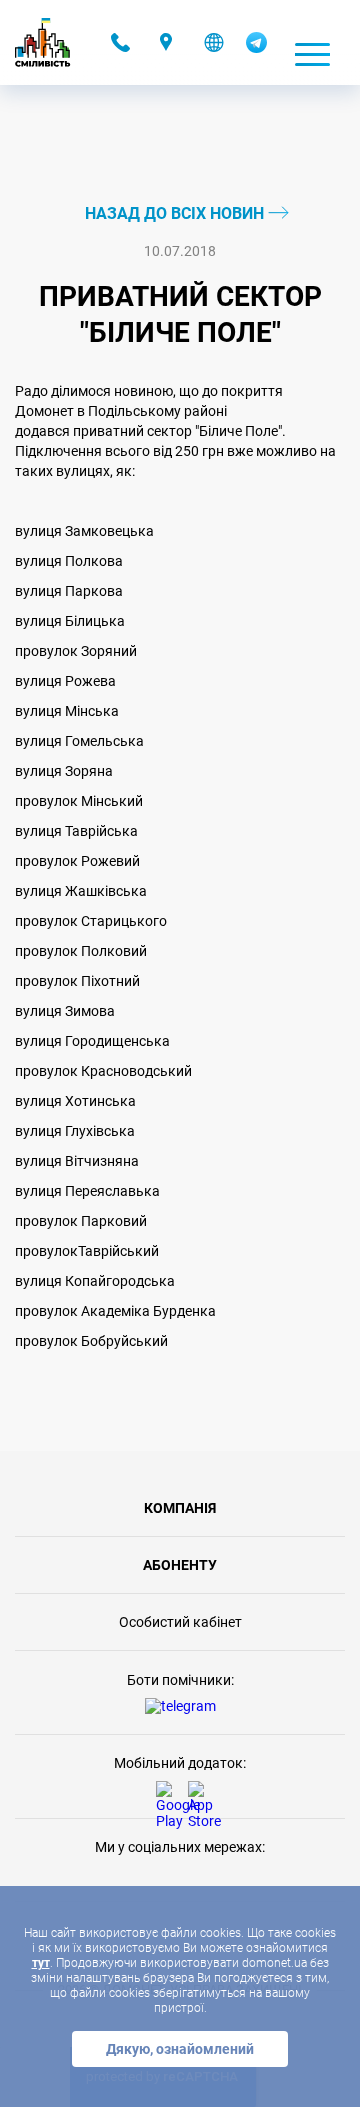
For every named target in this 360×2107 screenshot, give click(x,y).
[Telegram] (256, 48)
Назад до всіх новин (176, 213)
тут (41, 1963)
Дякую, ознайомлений (180, 2049)
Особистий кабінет (180, 1622)
